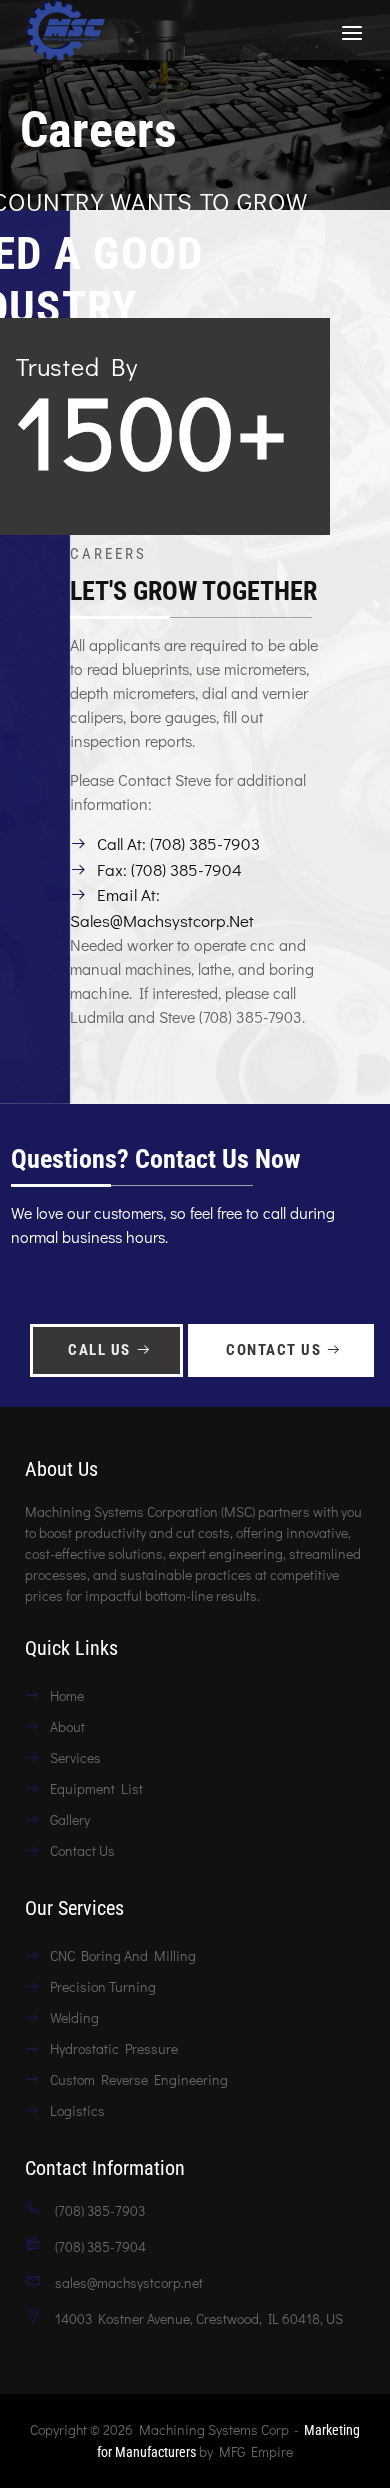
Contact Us (273, 1350)
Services (75, 1757)
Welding (74, 2017)
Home (67, 1695)
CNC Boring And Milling (123, 1955)
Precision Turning (103, 1986)
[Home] (65, 29)
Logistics (77, 2110)
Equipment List (96, 1788)
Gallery (70, 1819)
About (67, 1726)
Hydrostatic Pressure (114, 2048)
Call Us (99, 1350)
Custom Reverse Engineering (139, 2079)
